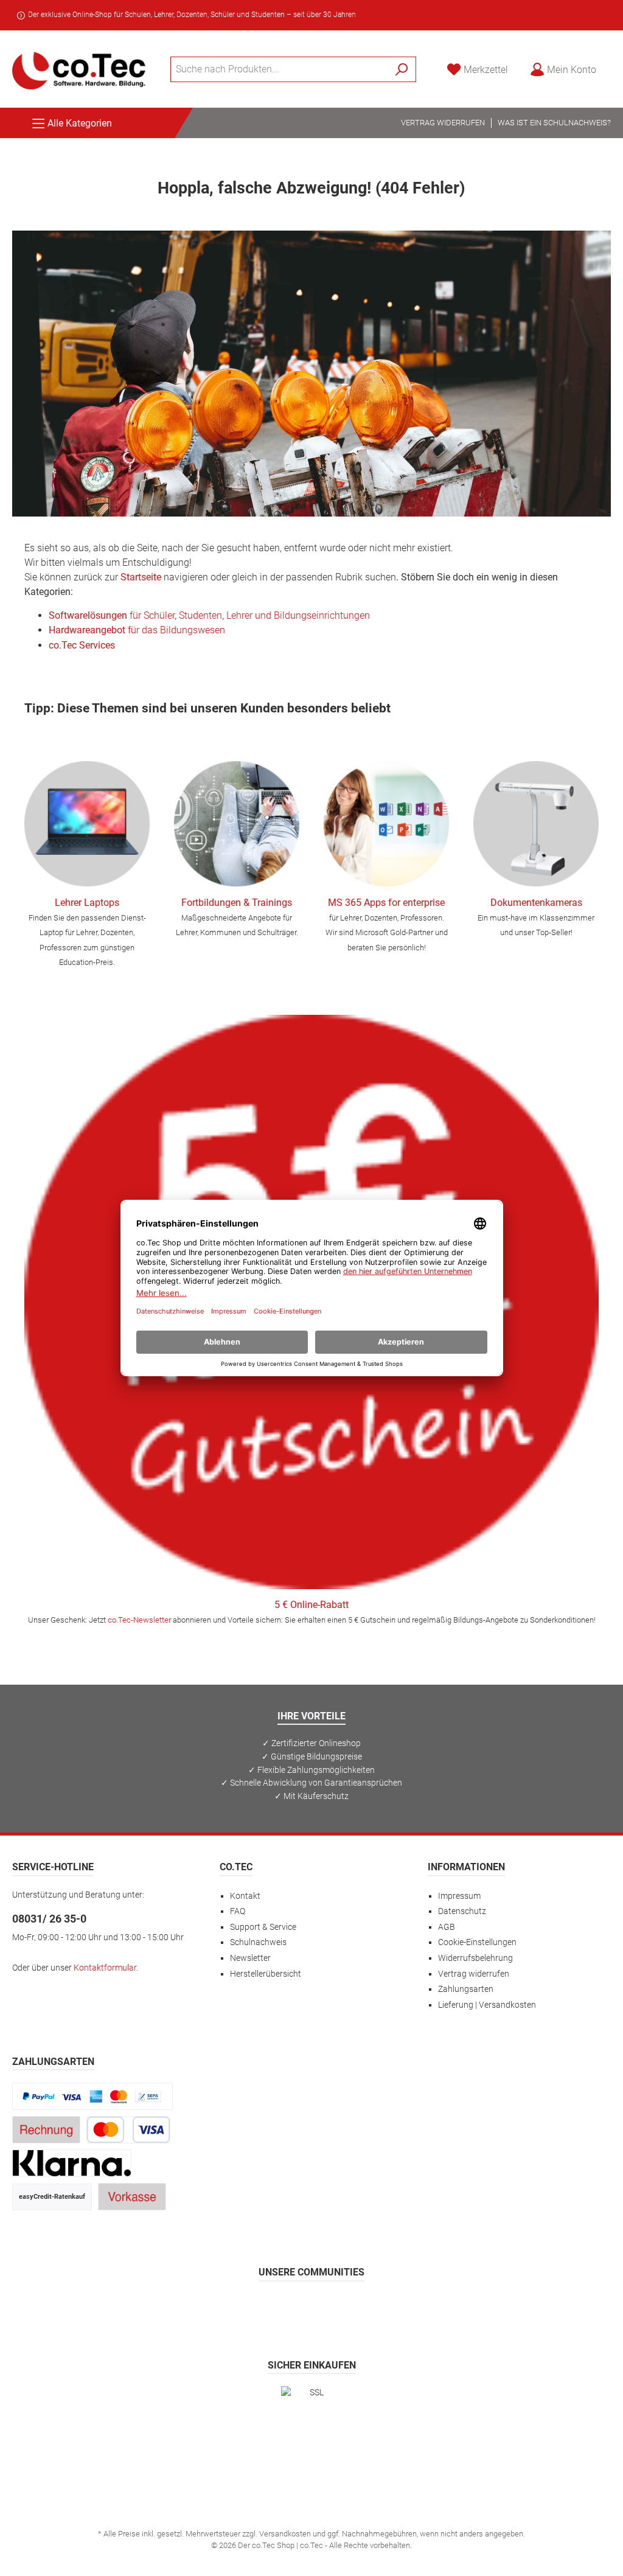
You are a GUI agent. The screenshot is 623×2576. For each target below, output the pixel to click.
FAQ (238, 1911)
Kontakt (245, 1896)
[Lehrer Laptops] (87, 824)
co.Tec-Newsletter (139, 1620)
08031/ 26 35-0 (49, 1919)
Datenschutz (462, 1911)
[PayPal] (92, 2096)
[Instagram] (283, 2307)
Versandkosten (285, 2534)
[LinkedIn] (370, 2307)
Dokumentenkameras (536, 903)
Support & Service (263, 1927)
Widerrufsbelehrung (475, 1958)
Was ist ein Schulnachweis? (554, 123)
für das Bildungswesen (137, 630)
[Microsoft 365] (386, 824)
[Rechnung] (46, 2130)
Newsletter (250, 1958)
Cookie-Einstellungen (477, 1942)
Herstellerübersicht (266, 1974)
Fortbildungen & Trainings (237, 903)
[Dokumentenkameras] (536, 824)
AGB (447, 1927)
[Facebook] (253, 2307)
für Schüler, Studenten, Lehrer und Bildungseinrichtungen (209, 615)
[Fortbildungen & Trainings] (237, 824)
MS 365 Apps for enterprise (386, 903)
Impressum (459, 1896)
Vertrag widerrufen (443, 123)
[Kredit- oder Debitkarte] (128, 2130)
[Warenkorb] (614, 64)
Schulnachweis (258, 1942)
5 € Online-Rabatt (311, 1605)
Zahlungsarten (466, 1989)
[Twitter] (312, 2307)
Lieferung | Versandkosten (487, 2005)
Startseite (141, 577)
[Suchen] (402, 69)
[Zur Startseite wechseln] (79, 69)
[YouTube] (341, 2307)
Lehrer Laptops (87, 903)
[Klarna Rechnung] (72, 2163)
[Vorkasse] (132, 2197)
